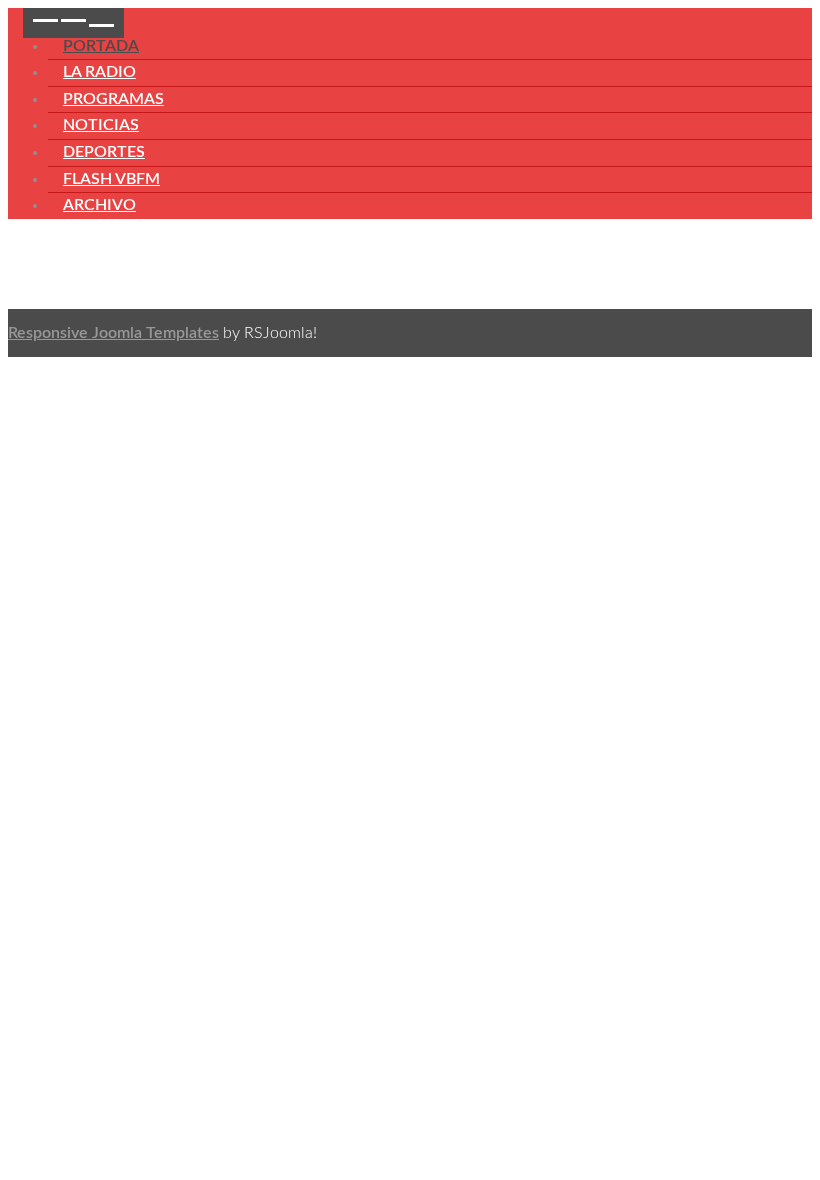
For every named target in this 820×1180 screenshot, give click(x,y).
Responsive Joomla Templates (113, 333)
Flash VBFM (111, 179)
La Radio (99, 72)
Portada (101, 46)
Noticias (101, 125)
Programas (113, 99)
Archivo (99, 205)
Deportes (104, 152)
